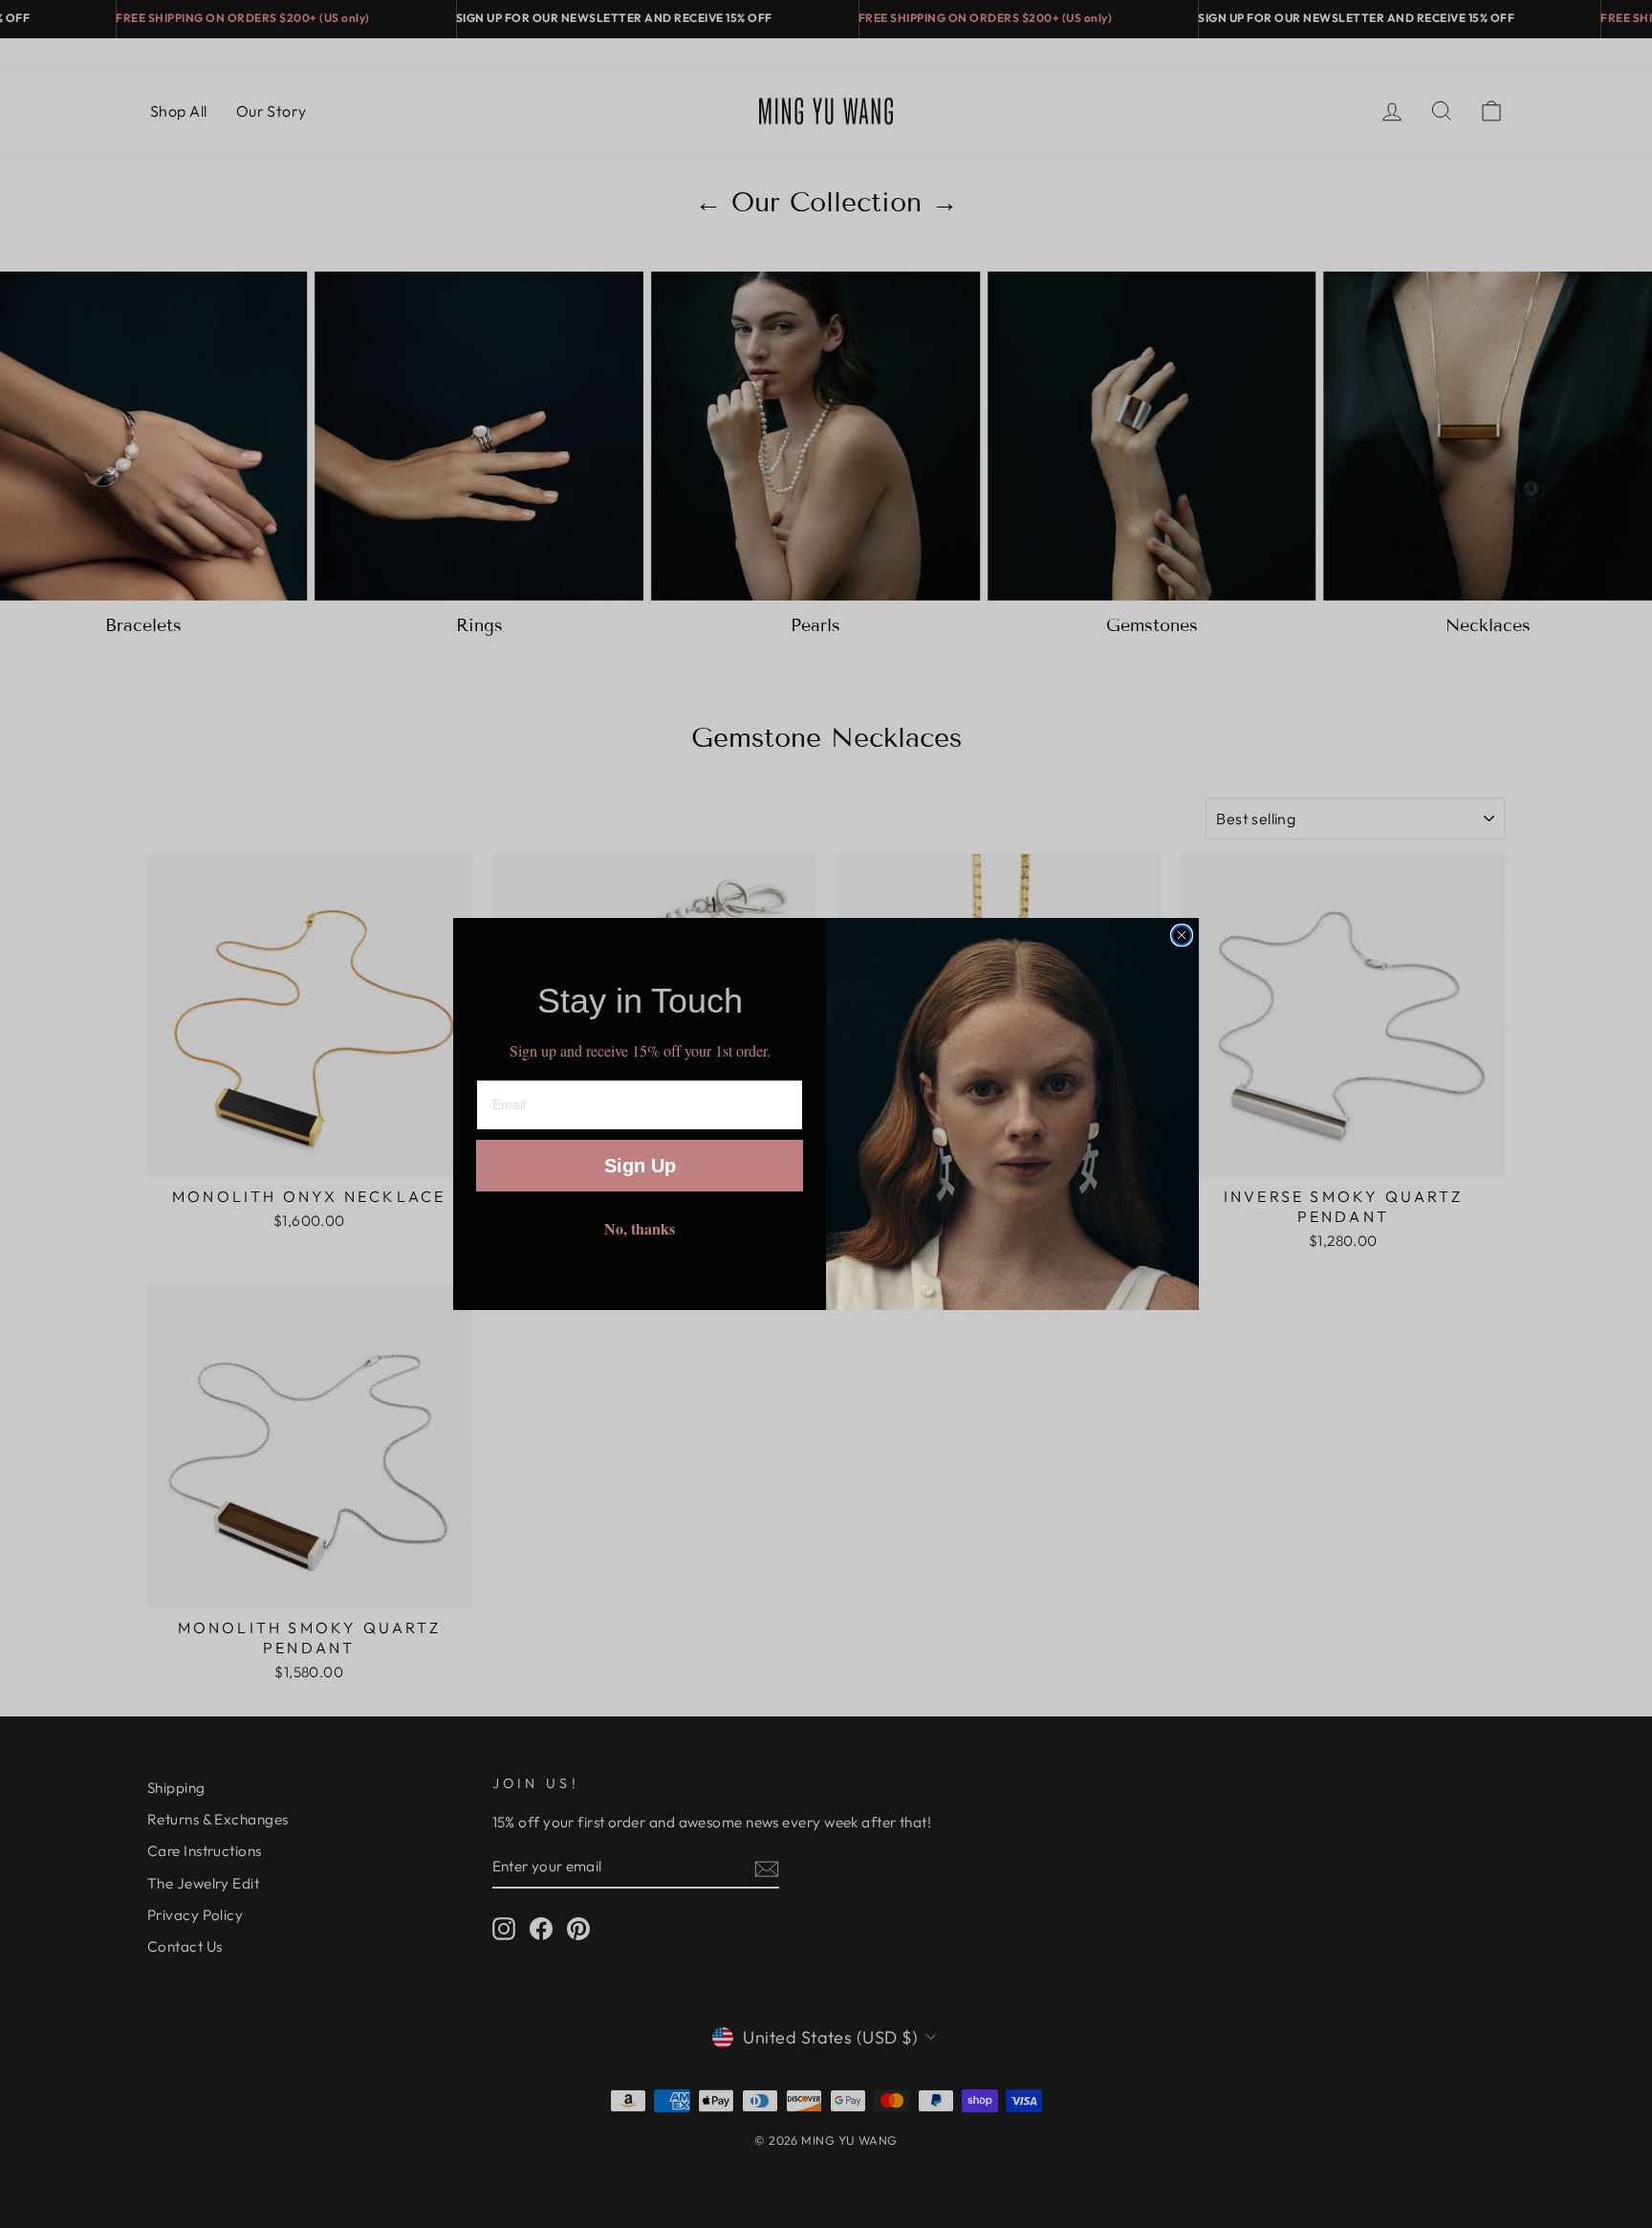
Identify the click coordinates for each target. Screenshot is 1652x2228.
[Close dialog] (1182, 935)
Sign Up (640, 1166)
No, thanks (640, 1228)
